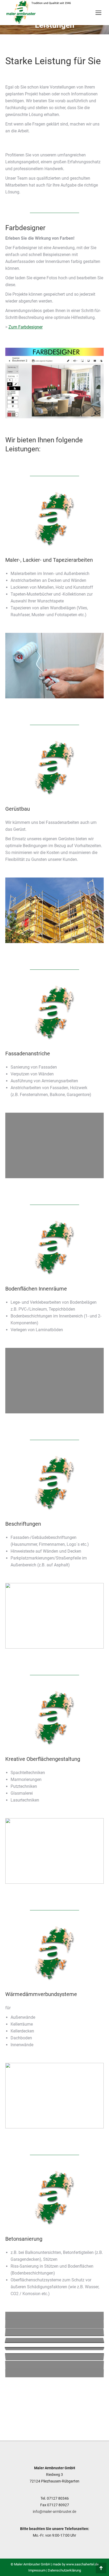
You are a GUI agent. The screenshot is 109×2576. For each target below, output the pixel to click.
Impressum (37, 2570)
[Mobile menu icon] (98, 13)
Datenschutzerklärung (64, 2570)
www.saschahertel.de (82, 2564)
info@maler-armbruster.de (54, 2512)
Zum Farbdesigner (26, 327)
